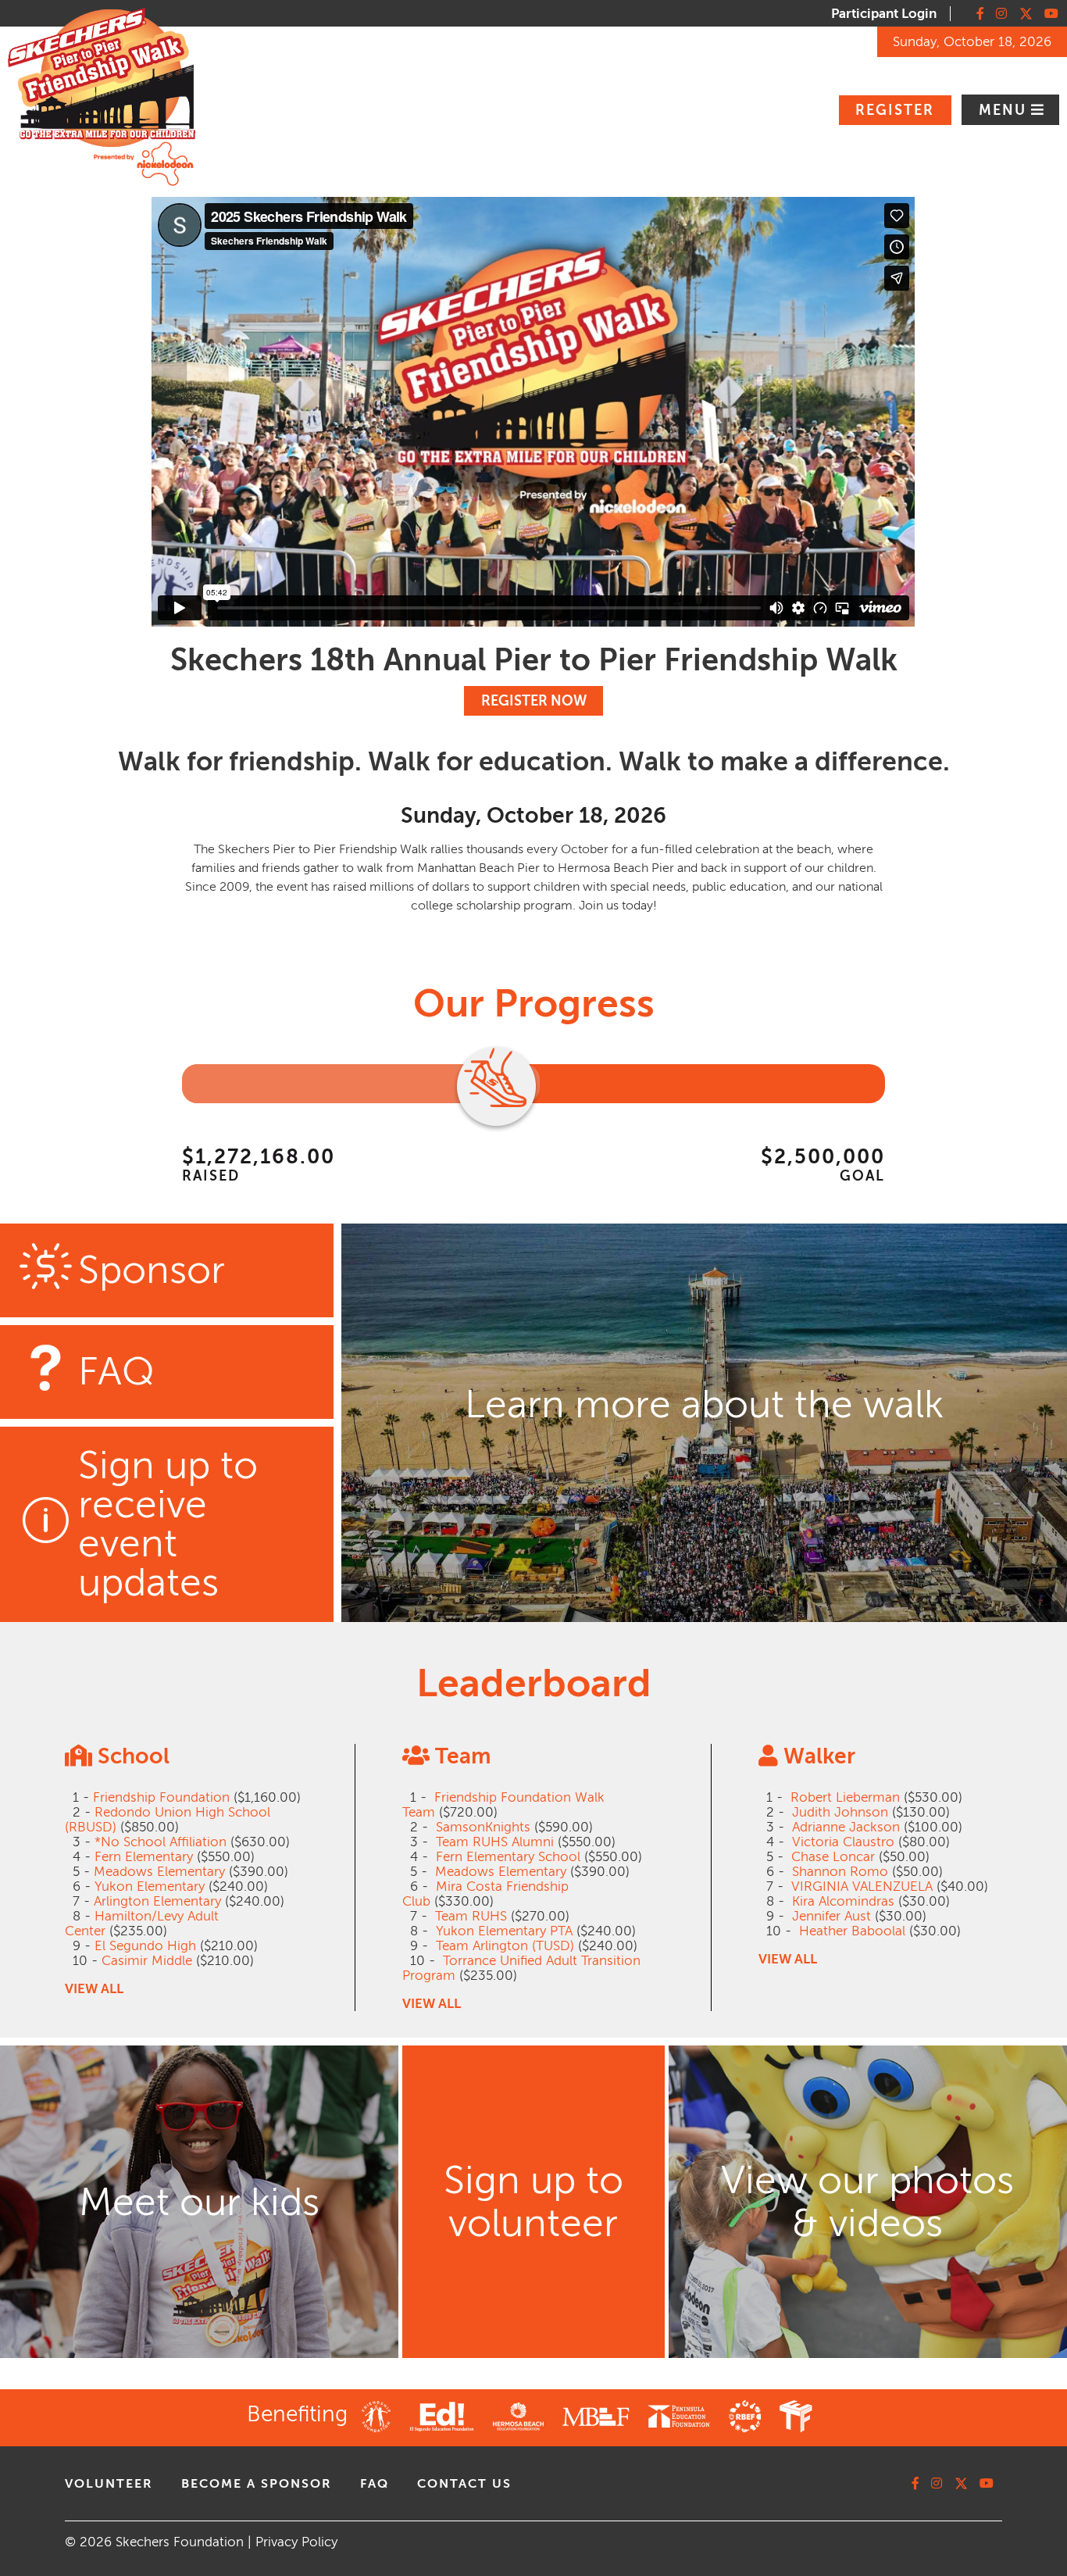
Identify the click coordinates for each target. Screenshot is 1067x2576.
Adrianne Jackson (846, 1827)
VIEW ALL (94, 1989)
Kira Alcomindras (843, 1901)
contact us (464, 2484)
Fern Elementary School (508, 1857)
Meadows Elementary (159, 1872)
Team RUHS (471, 1916)
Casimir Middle (147, 1961)
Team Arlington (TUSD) (505, 1946)
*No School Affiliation (161, 1842)
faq (375, 2484)
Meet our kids (199, 2202)
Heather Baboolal (852, 1931)
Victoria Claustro (843, 1842)
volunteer (109, 2484)
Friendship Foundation (161, 1797)
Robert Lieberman (845, 1797)
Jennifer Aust (831, 1916)
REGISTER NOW (534, 701)
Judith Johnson (840, 1812)
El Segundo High (145, 1946)
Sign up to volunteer (533, 2202)
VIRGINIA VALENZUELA (862, 1886)
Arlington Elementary (157, 1901)
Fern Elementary (144, 1857)
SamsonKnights (483, 1827)
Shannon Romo (840, 1872)
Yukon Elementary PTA (504, 1931)
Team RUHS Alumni (495, 1842)
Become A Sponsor (257, 2484)
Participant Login (884, 14)
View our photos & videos (867, 2202)
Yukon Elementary (150, 1886)
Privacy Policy (296, 2542)
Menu (1005, 110)
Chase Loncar (833, 1857)
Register (895, 110)
